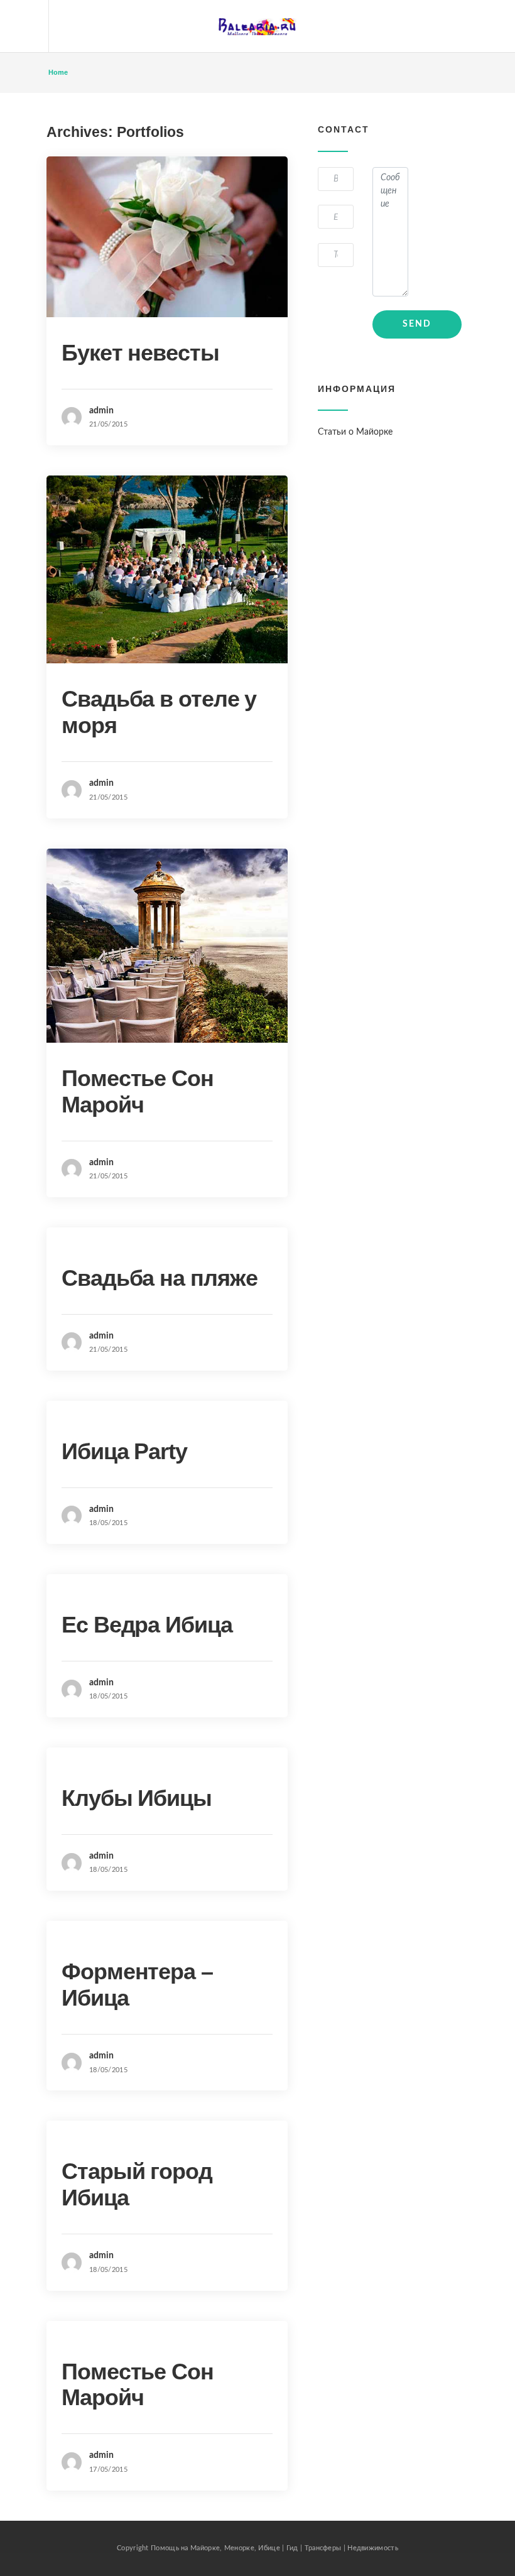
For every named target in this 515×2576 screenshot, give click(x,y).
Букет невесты (140, 353)
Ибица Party (124, 1451)
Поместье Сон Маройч (138, 1091)
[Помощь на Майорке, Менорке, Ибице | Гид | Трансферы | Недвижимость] (257, 26)
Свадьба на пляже (159, 1278)
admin (101, 411)
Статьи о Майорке (355, 432)
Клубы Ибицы (137, 1798)
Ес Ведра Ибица (147, 1625)
